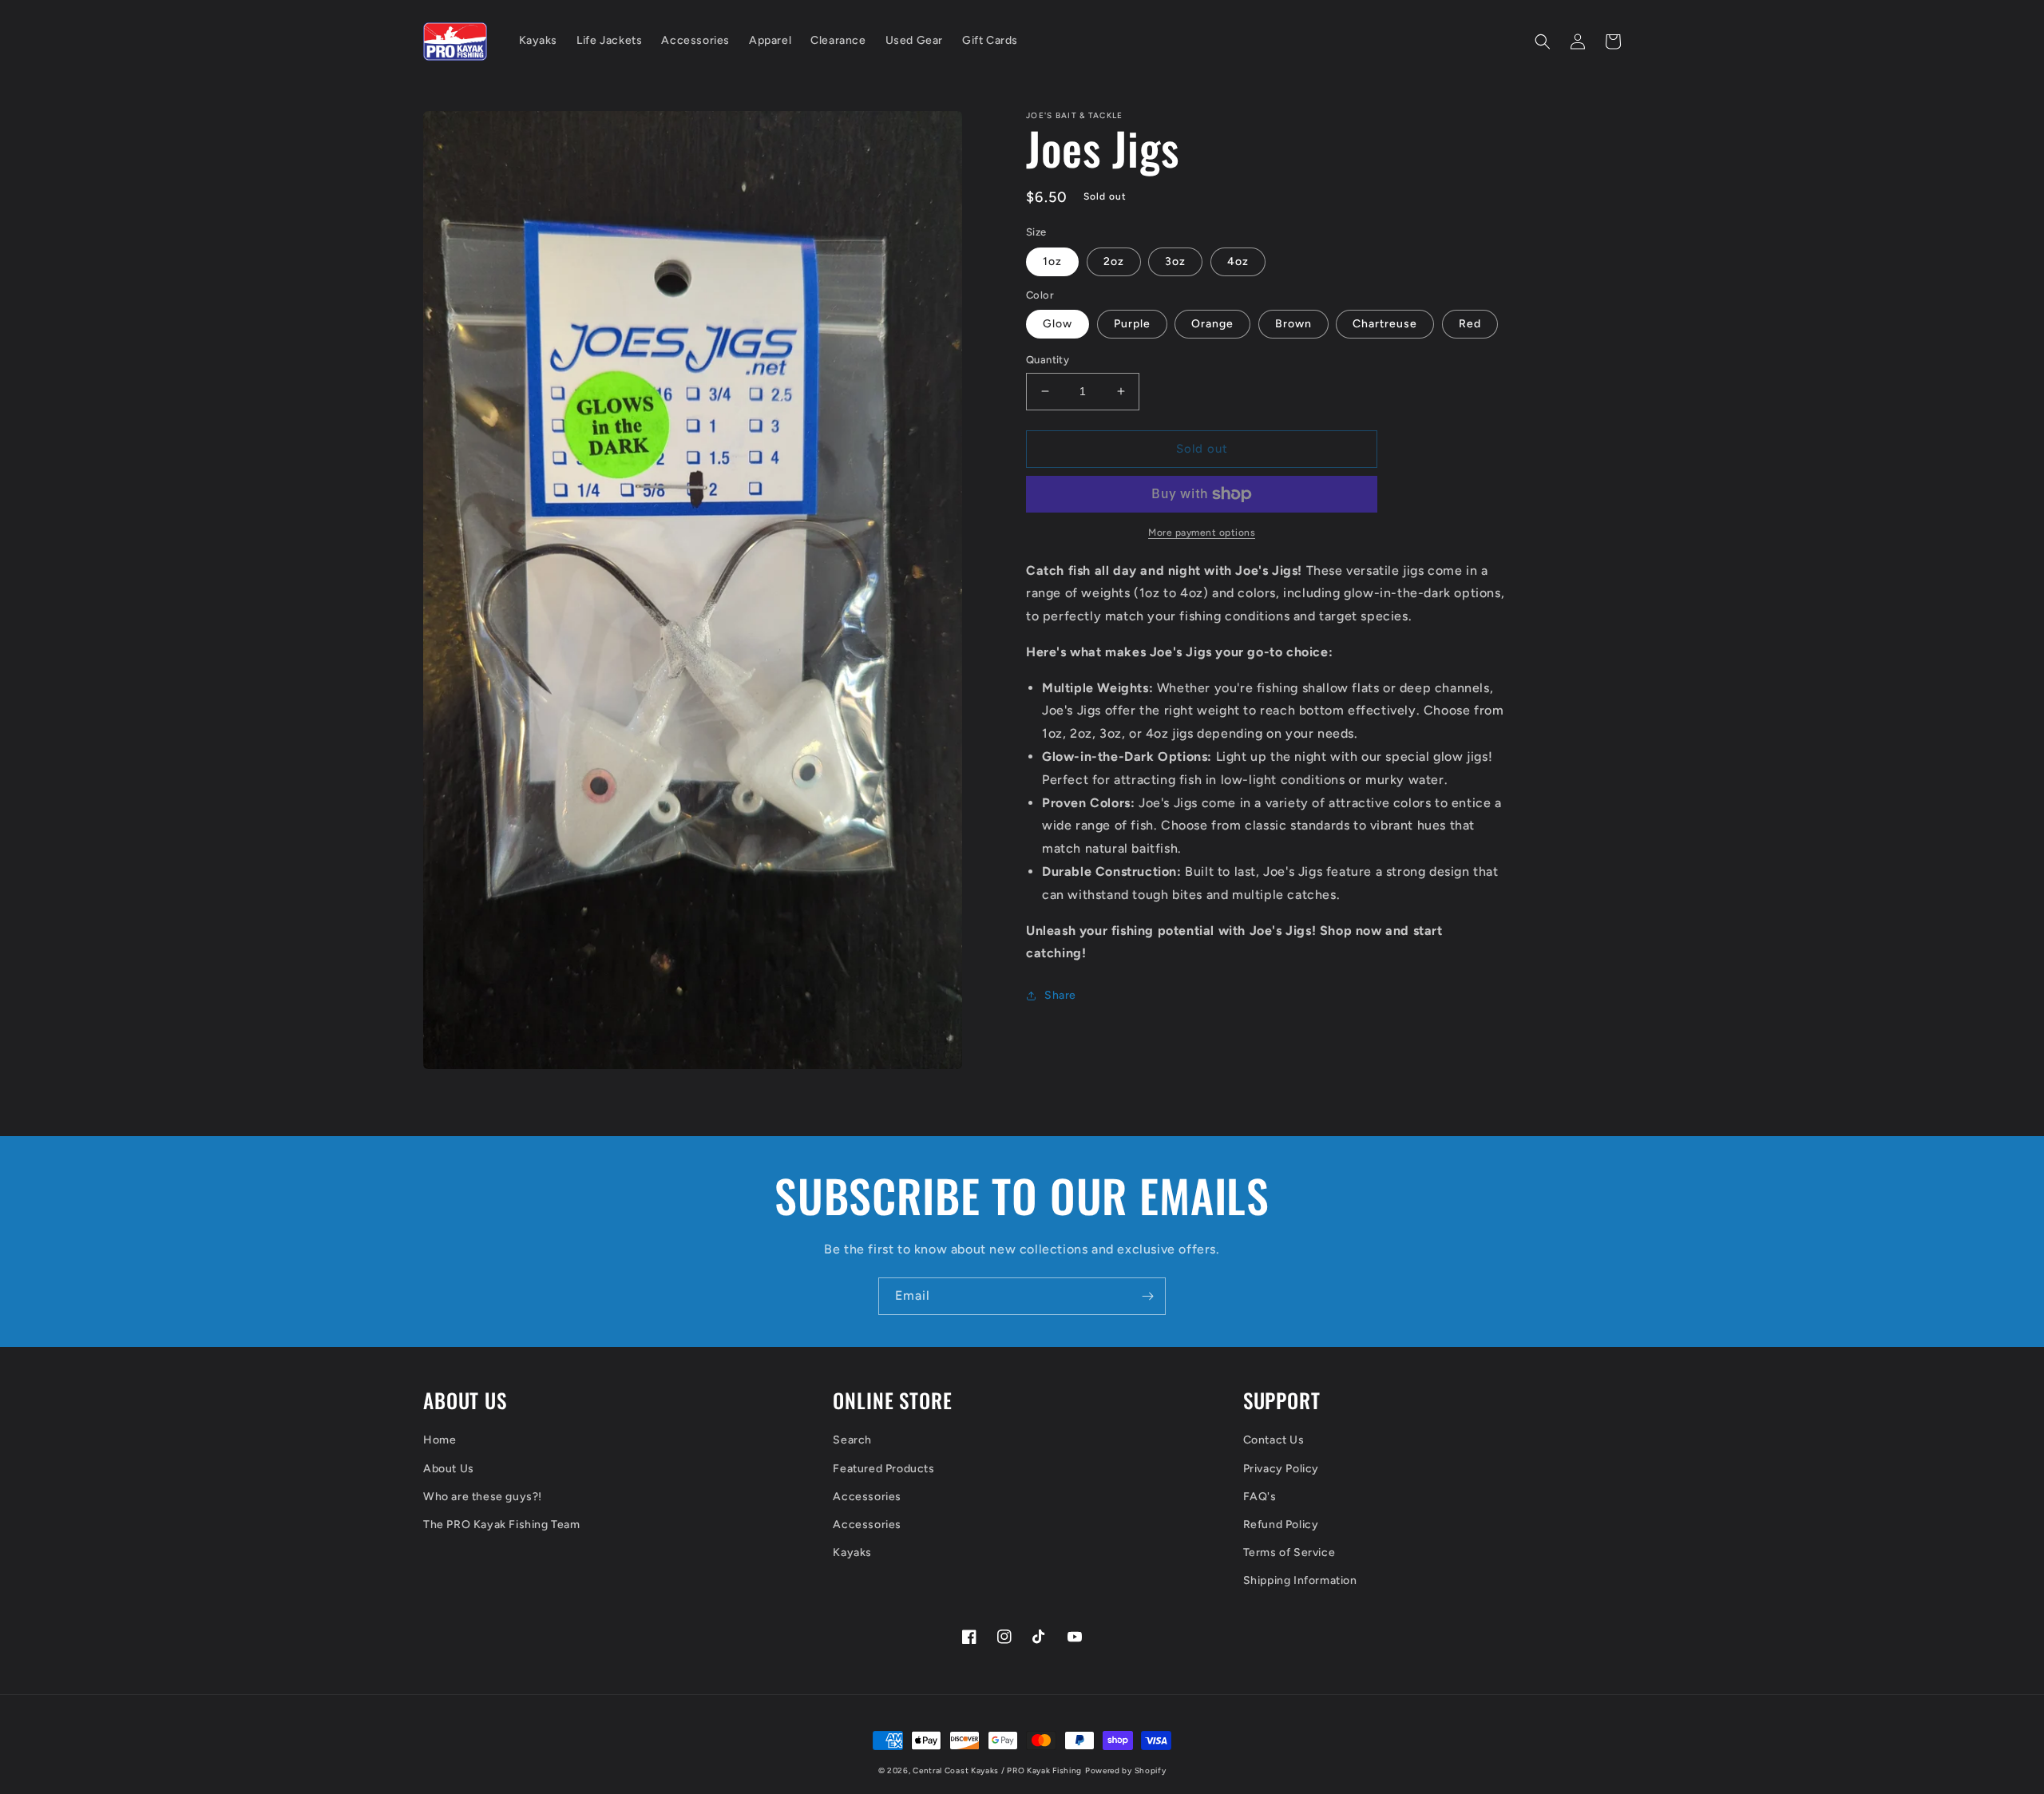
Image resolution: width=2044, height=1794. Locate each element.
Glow (1058, 324)
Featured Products (883, 1469)
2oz (1114, 261)
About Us (449, 1469)
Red (1470, 324)
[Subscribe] (1147, 1296)
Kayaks (852, 1552)
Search (852, 1440)
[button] (1543, 42)
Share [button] (1060, 995)
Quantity (1048, 360)
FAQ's (1260, 1497)
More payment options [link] (1202, 533)
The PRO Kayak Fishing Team (502, 1525)
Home (440, 1440)
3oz (1175, 261)
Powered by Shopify (1126, 1770)
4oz (1238, 261)
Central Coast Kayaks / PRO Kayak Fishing (997, 1770)
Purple (1132, 324)
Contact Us (1274, 1440)
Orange (1212, 324)
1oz (1052, 261)
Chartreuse (1385, 324)
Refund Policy (1281, 1525)
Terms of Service (1289, 1552)
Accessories (867, 1497)
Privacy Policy (1281, 1469)
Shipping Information (1300, 1580)
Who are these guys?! (483, 1497)
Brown (1293, 324)
